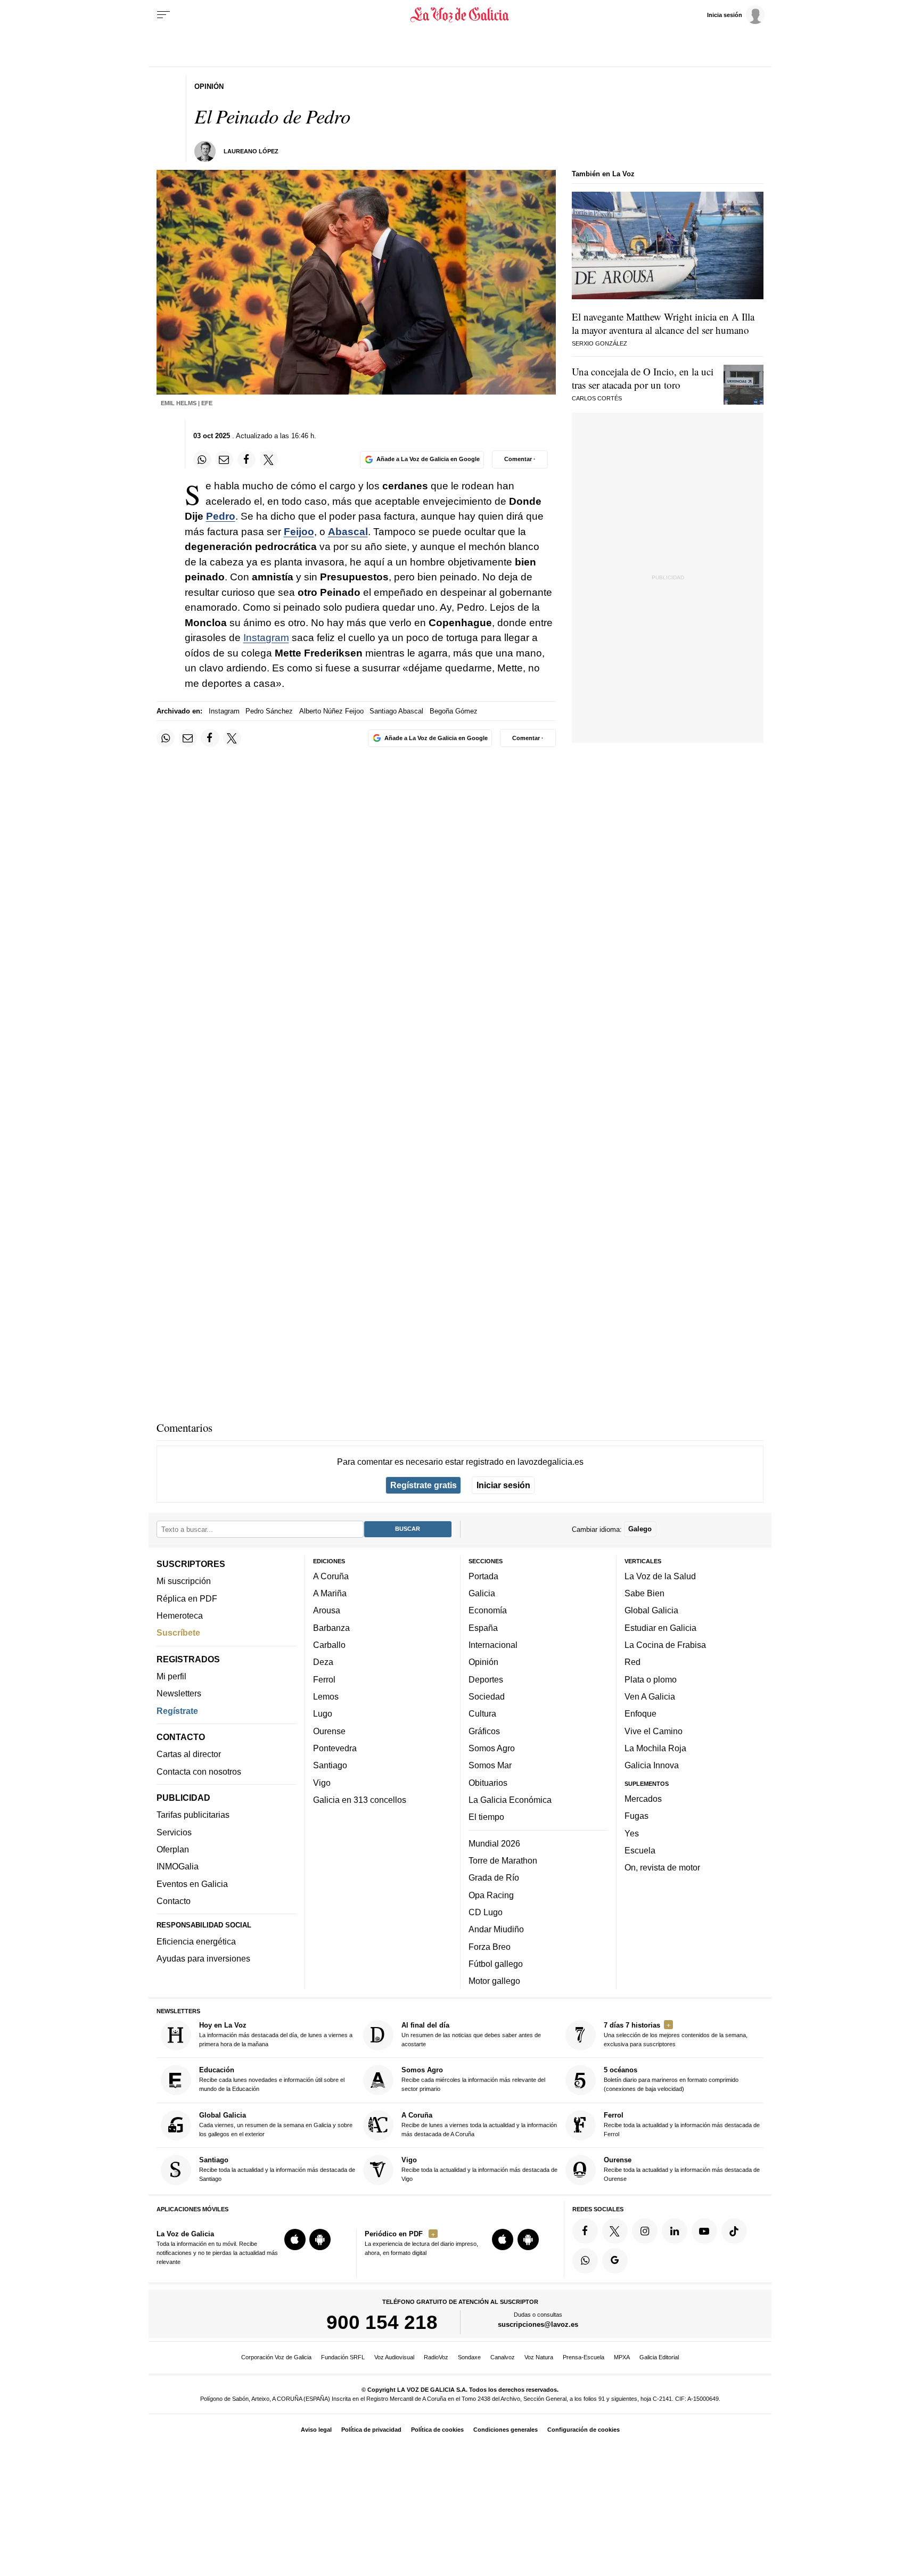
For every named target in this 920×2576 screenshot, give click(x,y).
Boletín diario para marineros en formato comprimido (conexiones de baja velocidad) (671, 2079)
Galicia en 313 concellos (360, 1800)
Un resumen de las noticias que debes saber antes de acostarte (471, 2034)
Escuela (640, 1850)
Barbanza (331, 1628)
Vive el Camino (654, 1731)
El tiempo (486, 1817)
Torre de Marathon (503, 1860)
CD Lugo (486, 1912)
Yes (632, 1833)
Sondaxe (469, 2357)
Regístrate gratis (424, 1485)
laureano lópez (251, 151)
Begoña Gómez (454, 711)
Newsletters (179, 1693)
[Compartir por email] (224, 460)
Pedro (221, 516)
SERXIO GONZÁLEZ (599, 343)
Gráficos (484, 1731)
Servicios (174, 1832)
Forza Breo (490, 1947)
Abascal (348, 532)
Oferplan (173, 1849)
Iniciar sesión (503, 1485)
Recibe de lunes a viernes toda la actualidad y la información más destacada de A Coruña (479, 2124)
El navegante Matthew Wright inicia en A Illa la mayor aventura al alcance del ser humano (663, 323)
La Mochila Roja (655, 1748)
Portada (483, 1576)
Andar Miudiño (496, 1929)
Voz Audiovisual (394, 2357)
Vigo (322, 1783)
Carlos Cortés (597, 398)
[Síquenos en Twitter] (615, 2231)
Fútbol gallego (496, 1964)
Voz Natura (539, 2357)
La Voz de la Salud (660, 1576)
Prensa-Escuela (584, 2357)
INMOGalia (178, 1866)
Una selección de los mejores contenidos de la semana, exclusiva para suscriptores (676, 2034)
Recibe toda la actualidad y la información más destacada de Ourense (682, 2169)
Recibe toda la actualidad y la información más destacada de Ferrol (682, 2124)
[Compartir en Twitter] (269, 460)
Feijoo (299, 532)
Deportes (486, 1679)
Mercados (643, 1799)
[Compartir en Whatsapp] (202, 460)
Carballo (329, 1645)
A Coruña (331, 1576)
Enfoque (640, 1713)
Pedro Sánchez (269, 711)
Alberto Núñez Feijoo (331, 711)
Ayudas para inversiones (203, 1958)
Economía (488, 1611)
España (483, 1628)
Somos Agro (492, 1748)
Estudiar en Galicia (660, 1628)
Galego (640, 1529)
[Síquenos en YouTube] (704, 2231)
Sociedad (487, 1696)
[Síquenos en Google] (615, 2261)
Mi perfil (171, 1676)
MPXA (622, 2357)
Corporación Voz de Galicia (276, 2357)
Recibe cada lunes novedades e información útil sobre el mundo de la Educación (272, 2079)
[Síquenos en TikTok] (734, 2231)
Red (632, 1662)
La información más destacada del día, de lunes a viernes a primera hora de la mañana (276, 2034)
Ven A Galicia (650, 1696)
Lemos (326, 1696)
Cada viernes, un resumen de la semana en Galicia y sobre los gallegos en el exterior (276, 2124)
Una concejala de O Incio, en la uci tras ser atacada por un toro (643, 378)
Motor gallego (494, 1981)
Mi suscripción (184, 1581)
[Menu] (163, 15)
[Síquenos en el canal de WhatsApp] (585, 2261)
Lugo (323, 1713)
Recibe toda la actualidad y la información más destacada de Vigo (479, 2169)
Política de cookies (437, 2430)
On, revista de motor (662, 1867)
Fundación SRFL (343, 2357)
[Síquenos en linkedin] (675, 2231)
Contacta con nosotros (199, 1771)
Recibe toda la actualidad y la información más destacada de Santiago (277, 2169)
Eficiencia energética (196, 1941)
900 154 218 (382, 2322)
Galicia (482, 1593)
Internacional (493, 1645)
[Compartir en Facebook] (247, 460)
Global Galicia (651, 1611)
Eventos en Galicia (192, 1884)
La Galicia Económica (510, 1800)
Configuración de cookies (584, 2430)
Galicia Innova (652, 1765)
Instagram (266, 638)
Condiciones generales (506, 2430)
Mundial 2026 (494, 1843)
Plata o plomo (651, 1679)
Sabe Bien (644, 1593)
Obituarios (488, 1783)
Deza (323, 1662)
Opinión (483, 1662)
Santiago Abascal (396, 711)
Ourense (329, 1731)
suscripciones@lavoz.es (538, 2324)
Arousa (327, 1611)
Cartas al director (189, 1754)
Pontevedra (335, 1748)
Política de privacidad (371, 2430)
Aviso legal (316, 2430)
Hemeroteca (180, 1615)
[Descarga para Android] (320, 2239)
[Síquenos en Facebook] (585, 2231)
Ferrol (324, 1679)
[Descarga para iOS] (295, 2239)
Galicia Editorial (659, 2357)
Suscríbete (178, 1632)
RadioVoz (436, 2357)
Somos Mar (490, 1765)
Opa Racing (491, 1895)
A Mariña (330, 1593)
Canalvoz (503, 2357)
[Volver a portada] (460, 15)
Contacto (174, 1901)
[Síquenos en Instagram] (645, 2231)
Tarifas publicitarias (193, 1815)
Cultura (482, 1713)
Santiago (330, 1765)
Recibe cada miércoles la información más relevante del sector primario (473, 2079)
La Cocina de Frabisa (665, 1645)
